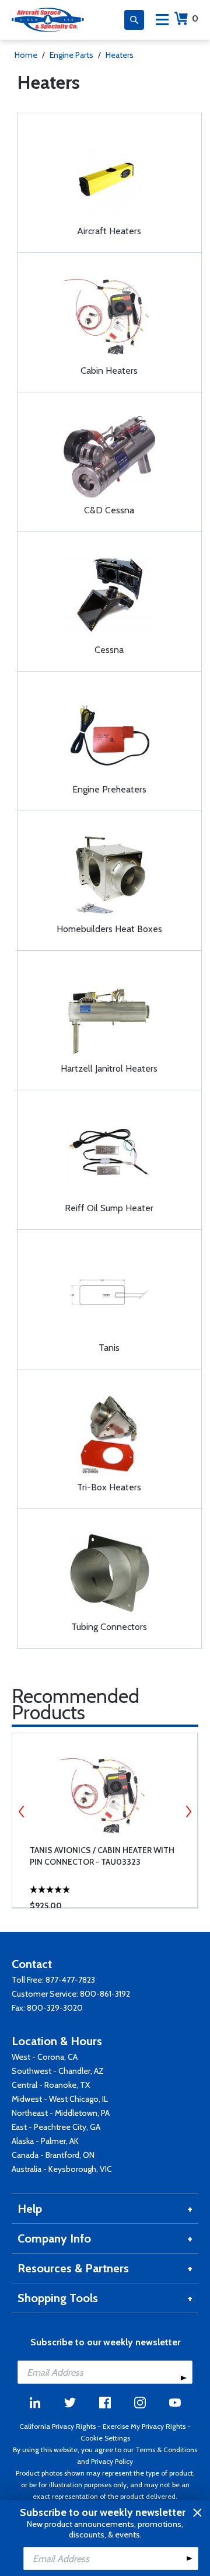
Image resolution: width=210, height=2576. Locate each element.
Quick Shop (115, 1882)
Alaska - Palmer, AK (45, 2141)
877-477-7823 (70, 1980)
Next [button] (188, 1812)
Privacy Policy (112, 2461)
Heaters (120, 55)
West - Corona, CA (45, 2057)
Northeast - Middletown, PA (61, 2113)
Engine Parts (71, 55)
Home (26, 55)
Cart (195, 18)
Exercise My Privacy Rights (144, 2426)
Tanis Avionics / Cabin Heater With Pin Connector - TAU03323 (102, 1856)
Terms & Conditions (166, 2450)
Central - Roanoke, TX (51, 2085)
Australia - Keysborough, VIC (62, 2169)
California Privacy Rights (57, 2426)
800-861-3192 (105, 1994)
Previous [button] (22, 1812)
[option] (105, 1820)
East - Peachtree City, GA (56, 2127)
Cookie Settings (105, 2438)
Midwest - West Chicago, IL (60, 2099)
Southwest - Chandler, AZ (58, 2071)
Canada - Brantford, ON (53, 2155)
